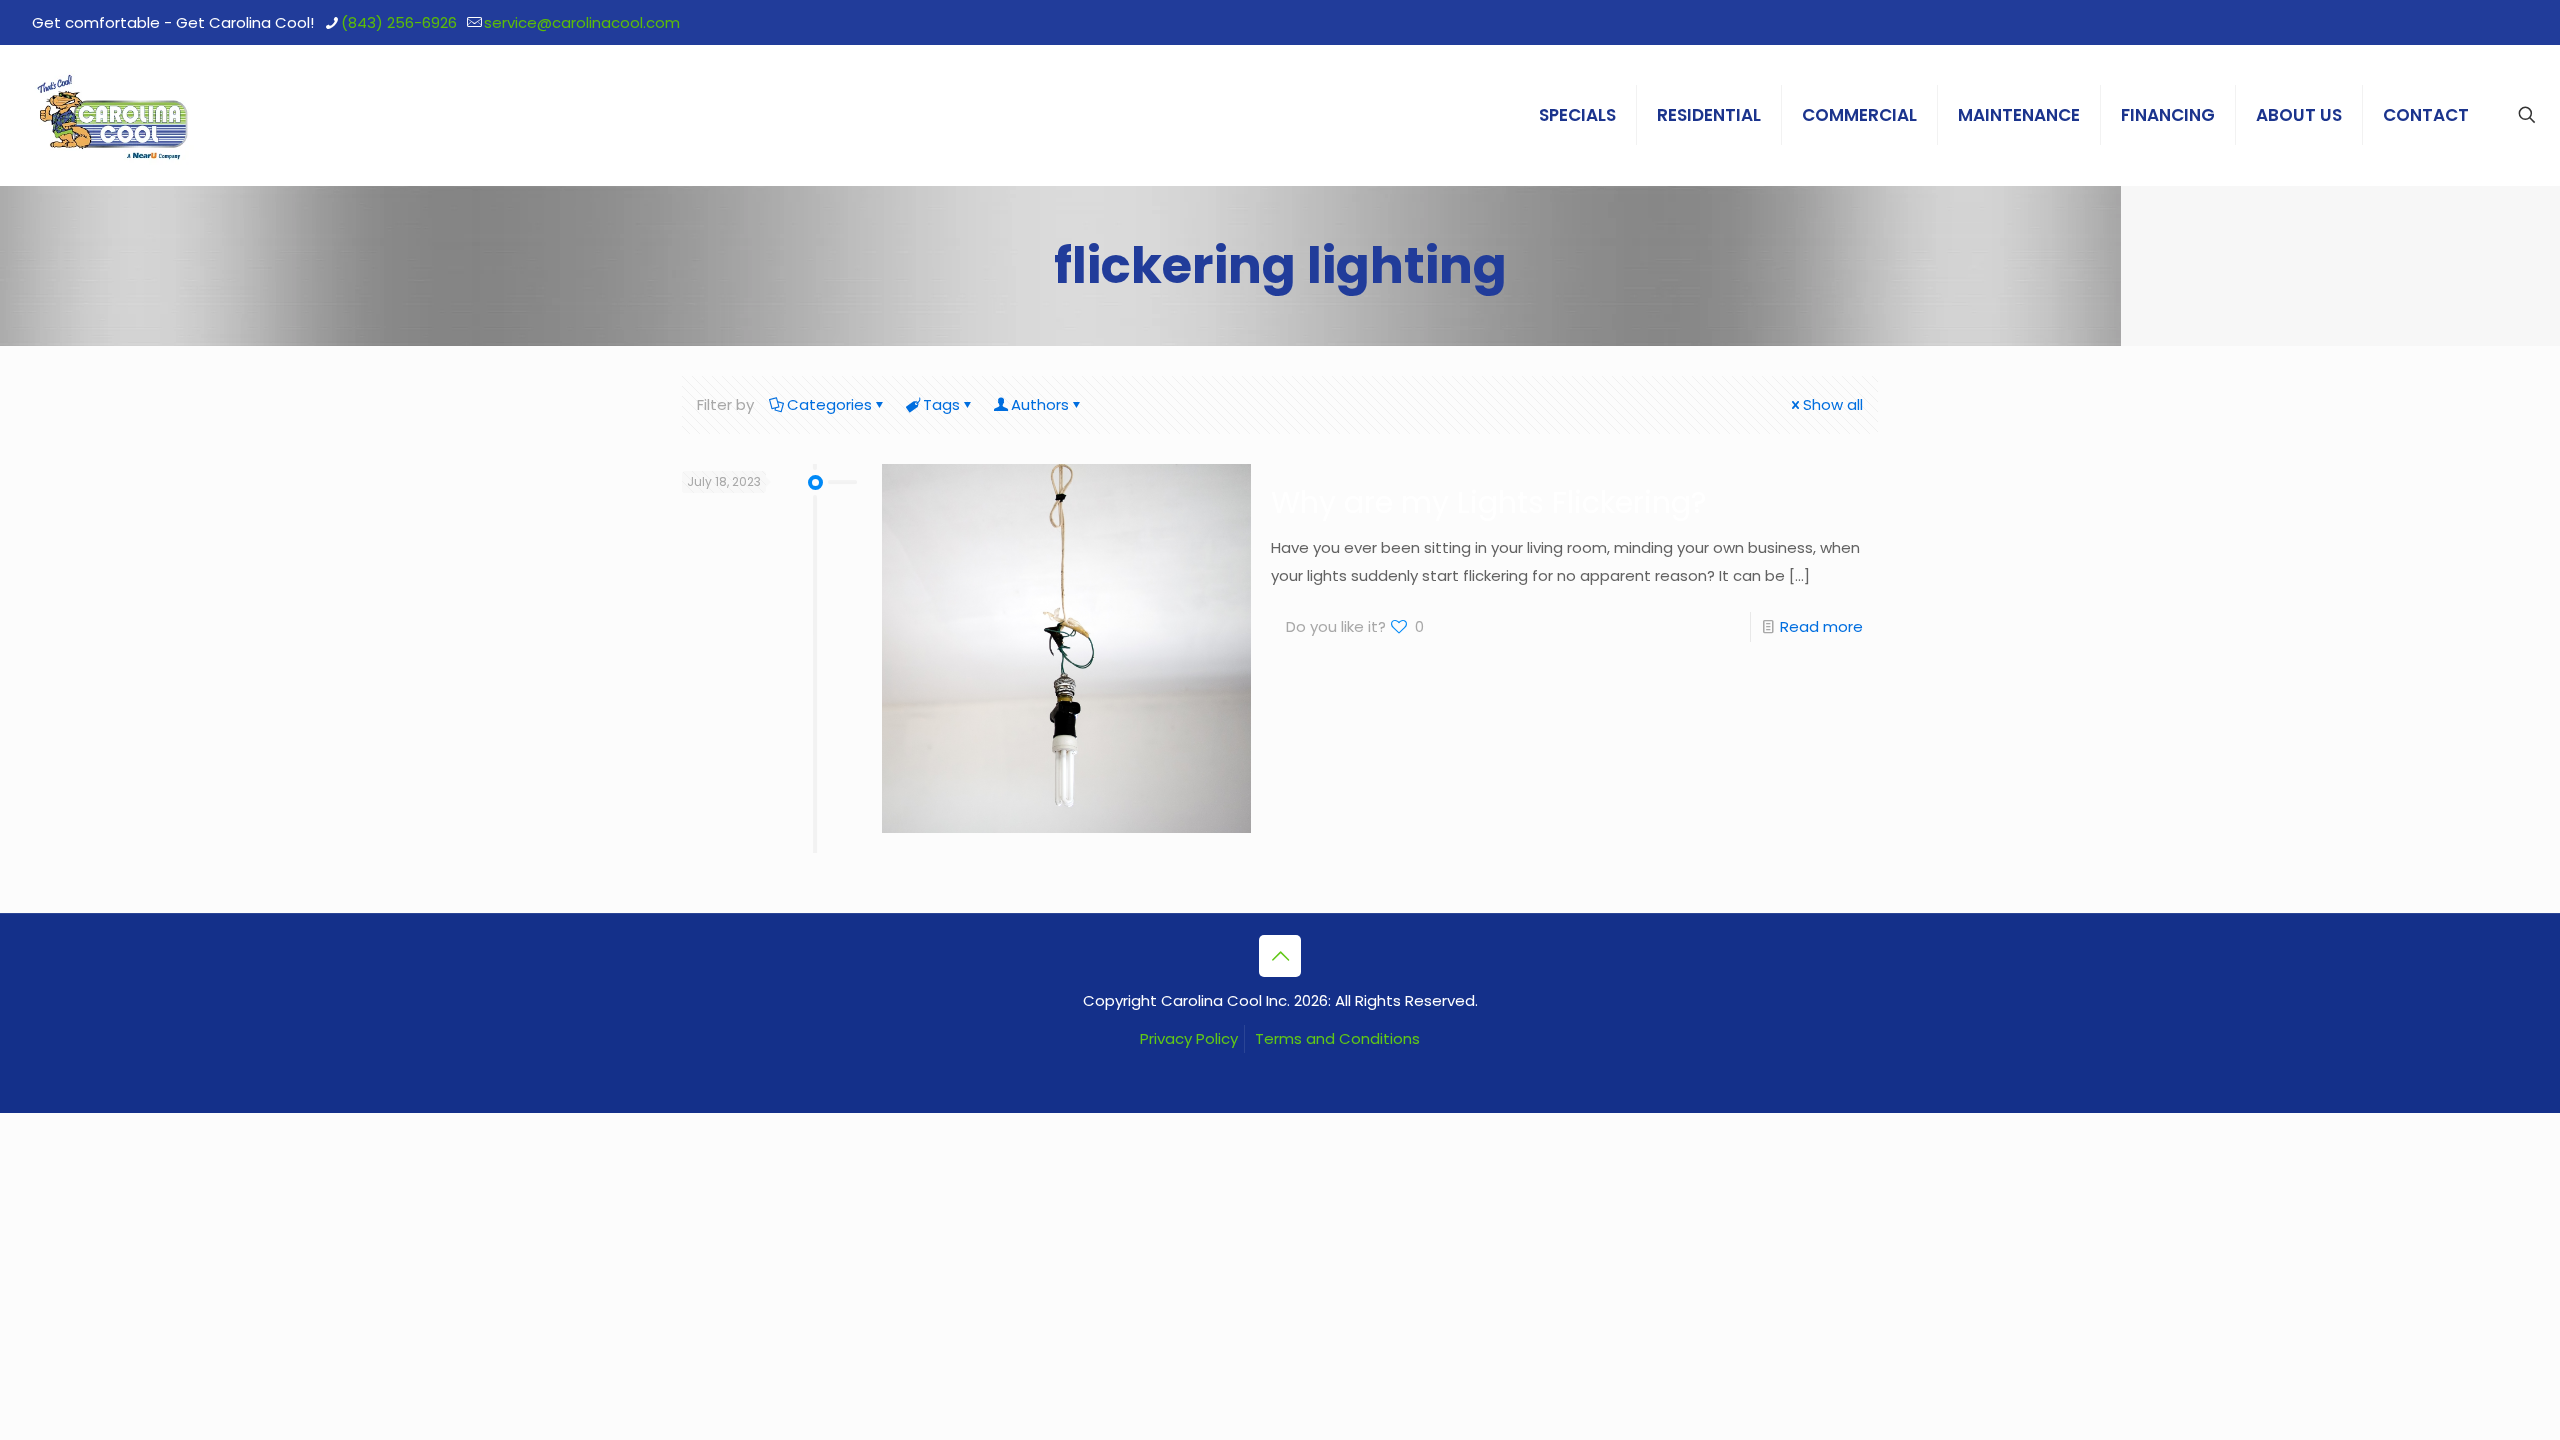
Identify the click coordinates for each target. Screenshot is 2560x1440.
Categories (829, 404)
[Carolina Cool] (113, 115)
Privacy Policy (1189, 1038)
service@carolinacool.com (582, 22)
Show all (1833, 404)
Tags (941, 404)
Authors (1040, 404)
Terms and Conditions (1337, 1038)
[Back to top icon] (1280, 956)
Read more (1821, 626)
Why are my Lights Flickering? (1488, 502)
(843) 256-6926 (399, 22)
